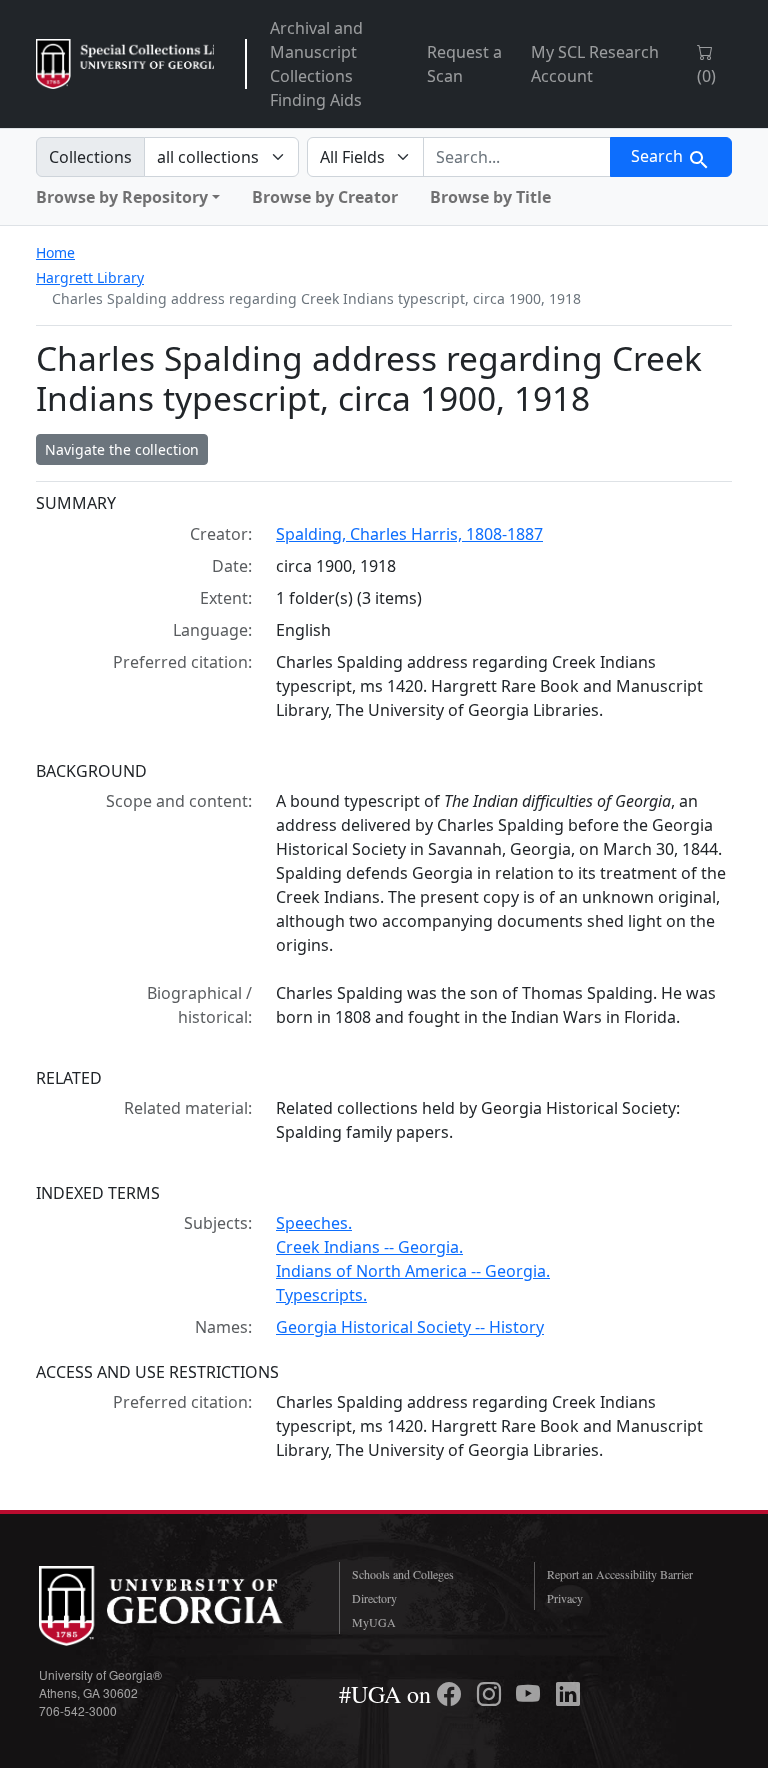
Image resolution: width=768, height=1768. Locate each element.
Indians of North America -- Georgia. (413, 1271)
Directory (374, 1598)
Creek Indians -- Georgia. (369, 1247)
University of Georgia (174, 1606)
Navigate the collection (122, 449)
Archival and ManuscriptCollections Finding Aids (316, 64)
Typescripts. (321, 1295)
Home (55, 252)
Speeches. (314, 1223)
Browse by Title (490, 197)
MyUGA (374, 1622)
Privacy (565, 1598)
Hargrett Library (90, 277)
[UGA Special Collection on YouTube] (531, 1694)
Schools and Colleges (403, 1574)
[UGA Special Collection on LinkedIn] (568, 1694)
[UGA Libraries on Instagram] (492, 1694)
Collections (90, 157)
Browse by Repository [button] (122, 197)
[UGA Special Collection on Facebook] (452, 1694)
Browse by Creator (325, 197)
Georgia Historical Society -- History (410, 1327)
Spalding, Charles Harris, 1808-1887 (409, 534)
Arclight (125, 64)
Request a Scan (464, 64)
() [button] (706, 76)
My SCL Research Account (595, 64)
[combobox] (517, 157)
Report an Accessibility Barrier (620, 1574)
